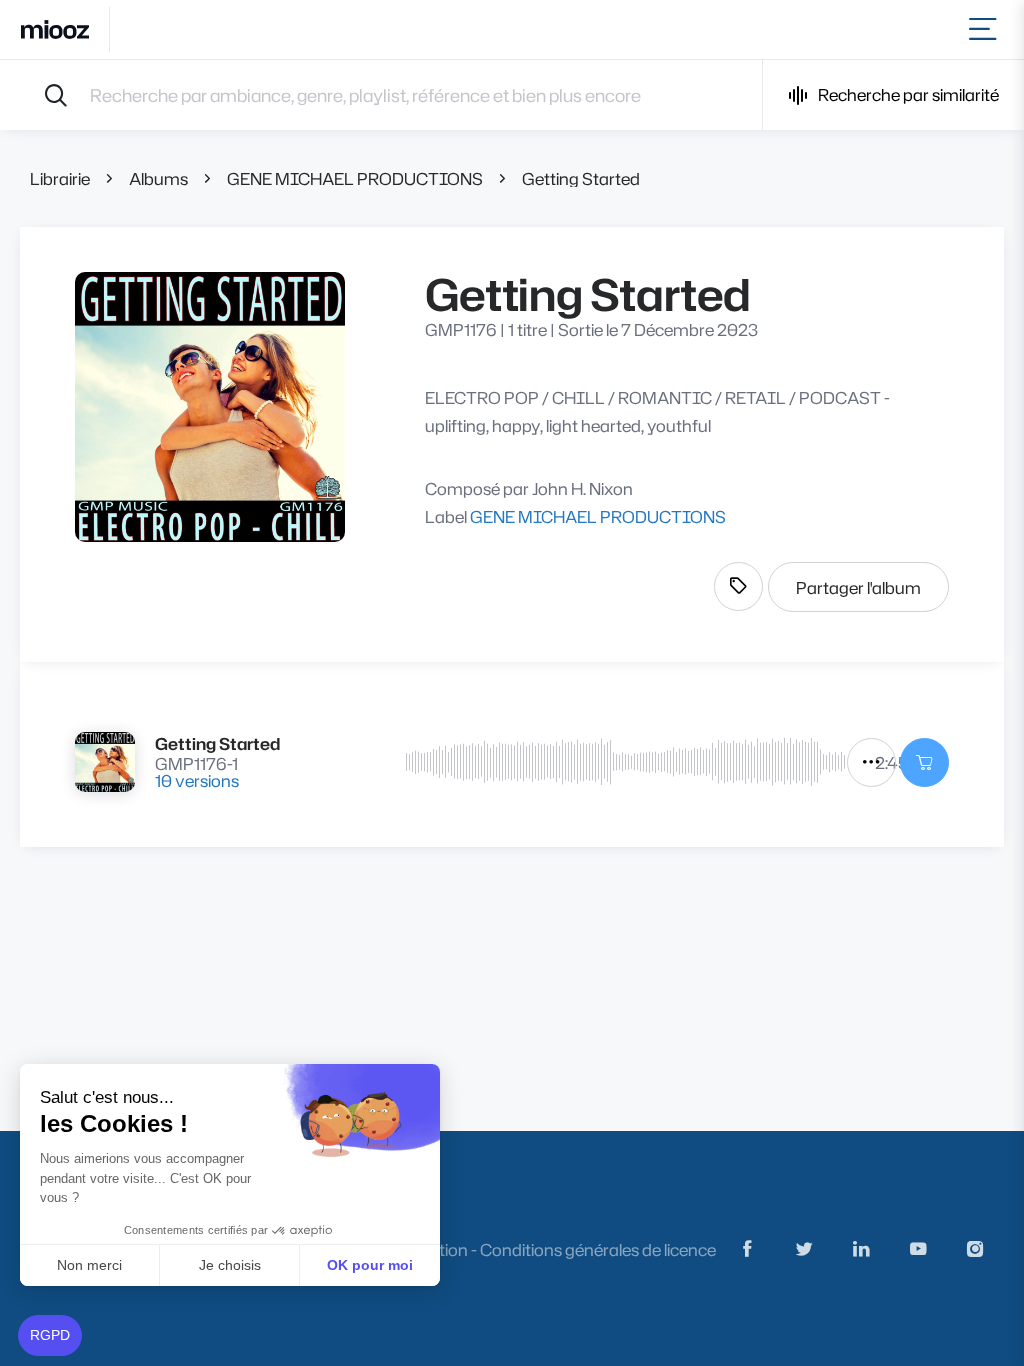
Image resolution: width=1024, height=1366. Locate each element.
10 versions (197, 780)
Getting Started (581, 178)
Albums (158, 178)
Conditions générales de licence (598, 1249)
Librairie (60, 178)
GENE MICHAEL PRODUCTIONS (355, 178)
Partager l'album (858, 587)
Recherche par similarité (908, 94)
